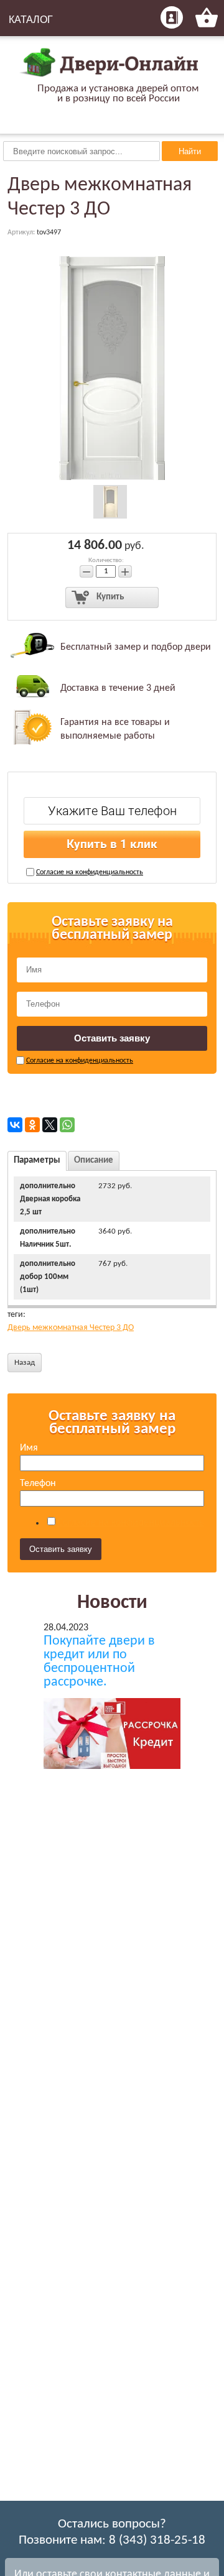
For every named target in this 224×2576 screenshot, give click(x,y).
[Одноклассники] (32, 1125)
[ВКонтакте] (15, 1125)
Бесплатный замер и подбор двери (136, 647)
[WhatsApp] (67, 1125)
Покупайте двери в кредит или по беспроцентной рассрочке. (99, 1662)
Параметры (37, 1161)
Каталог (31, 20)
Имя (29, 1448)
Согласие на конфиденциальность (90, 872)
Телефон (38, 1484)
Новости (112, 1603)
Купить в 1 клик (112, 844)
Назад (25, 1363)
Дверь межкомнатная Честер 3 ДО (71, 1328)
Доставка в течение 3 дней (118, 688)
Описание (94, 1161)
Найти (190, 151)
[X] (50, 1125)
